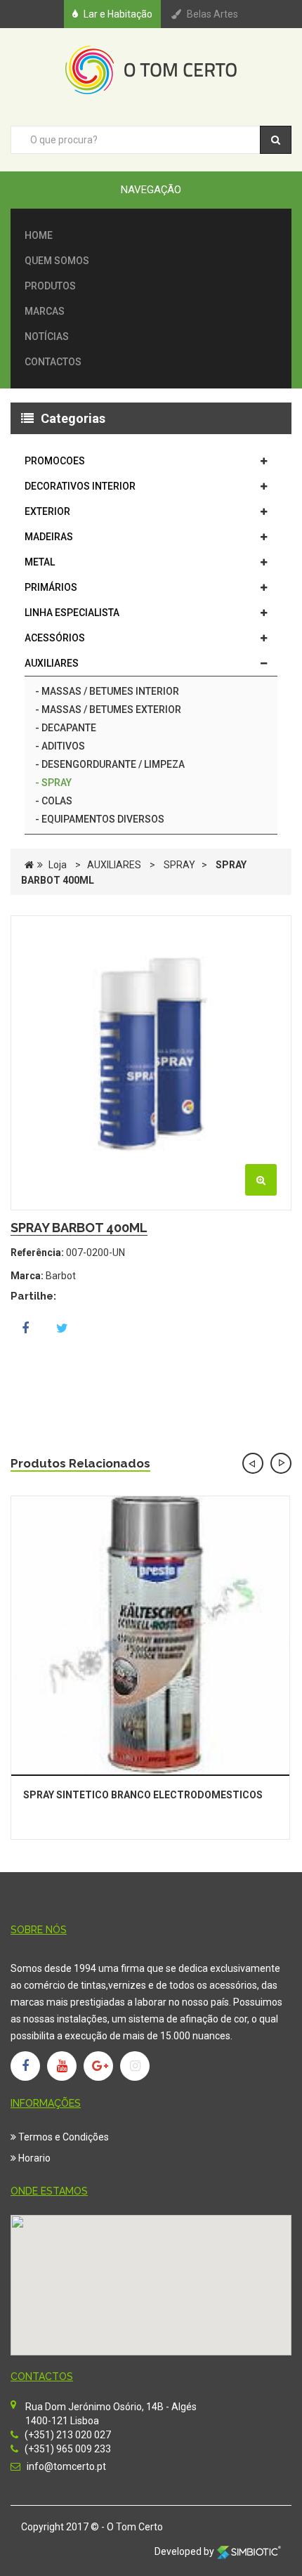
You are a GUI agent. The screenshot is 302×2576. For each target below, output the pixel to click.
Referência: (37, 1253)
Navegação (151, 190)
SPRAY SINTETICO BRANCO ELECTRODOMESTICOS (143, 1795)
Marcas (45, 311)
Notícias (47, 336)
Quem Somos (57, 261)
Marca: (27, 1276)
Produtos (50, 286)
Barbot (61, 1276)
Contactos (53, 362)
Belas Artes (212, 14)
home (39, 235)
